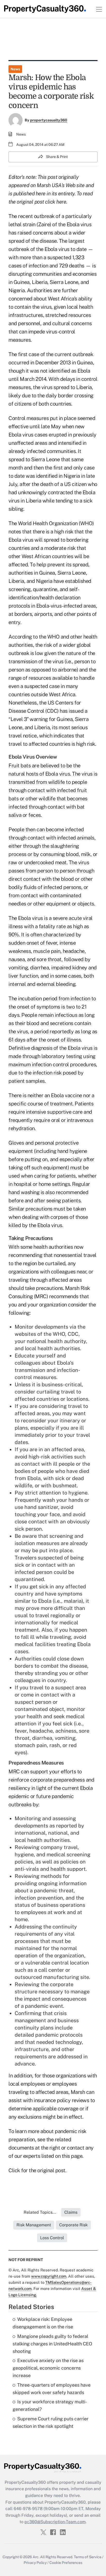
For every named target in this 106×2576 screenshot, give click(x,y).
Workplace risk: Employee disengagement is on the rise (43, 2323)
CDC (73, 1334)
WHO (59, 1334)
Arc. (36, 2557)
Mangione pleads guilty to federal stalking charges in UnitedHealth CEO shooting (52, 2344)
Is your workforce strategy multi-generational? (50, 2405)
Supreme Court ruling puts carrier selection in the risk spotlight (51, 2422)
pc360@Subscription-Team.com (55, 2522)
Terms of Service (88, 2557)
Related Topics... (40, 2212)
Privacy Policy (35, 2563)
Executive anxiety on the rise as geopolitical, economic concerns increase (48, 2368)
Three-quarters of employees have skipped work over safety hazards (52, 2389)
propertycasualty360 (49, 120)
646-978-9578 (28, 2509)
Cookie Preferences (66, 2563)
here (61, 202)
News (15, 69)
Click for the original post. (37, 2170)
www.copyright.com (49, 2276)
